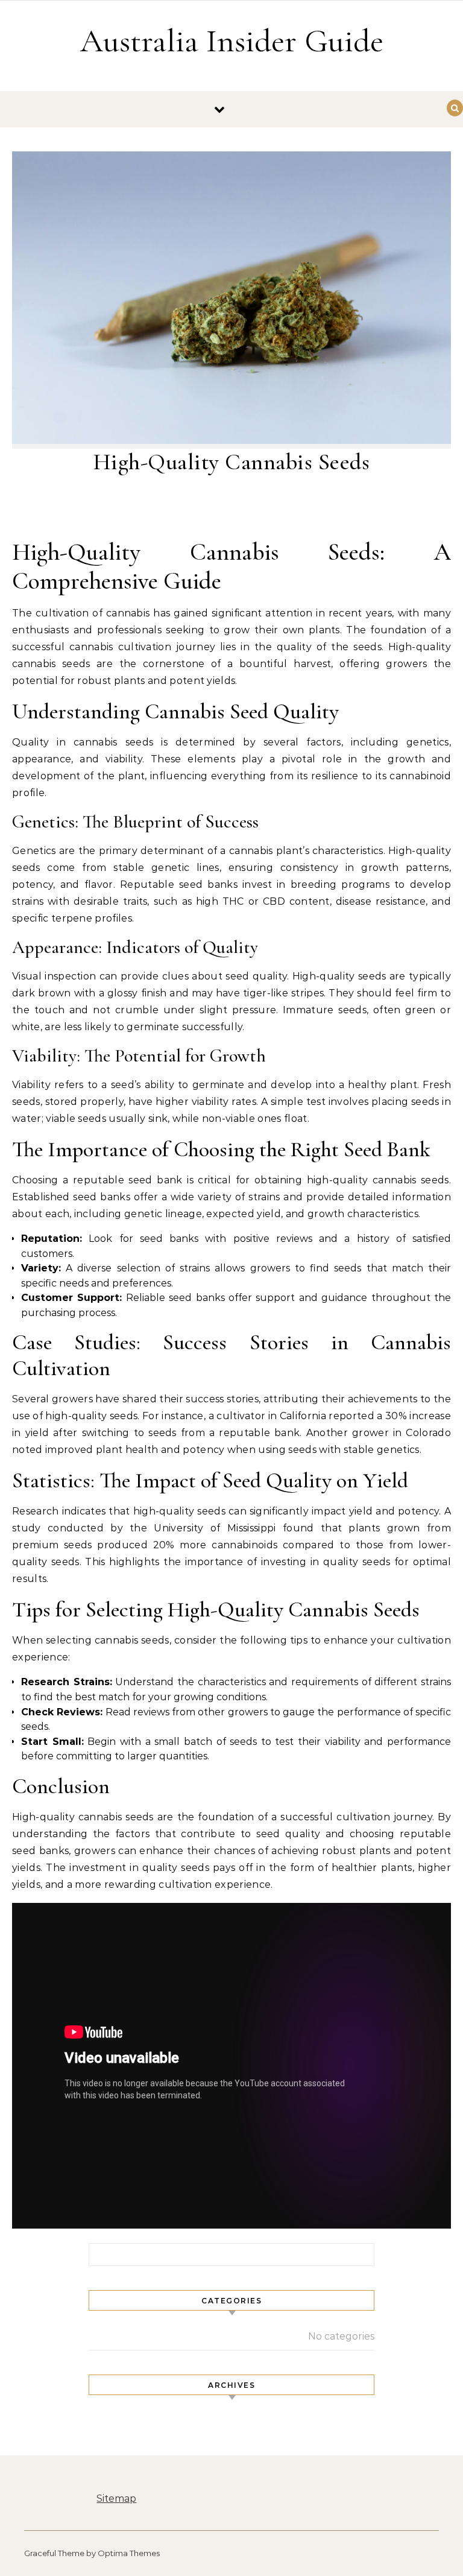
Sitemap (116, 2498)
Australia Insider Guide (232, 41)
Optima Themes (129, 2553)
